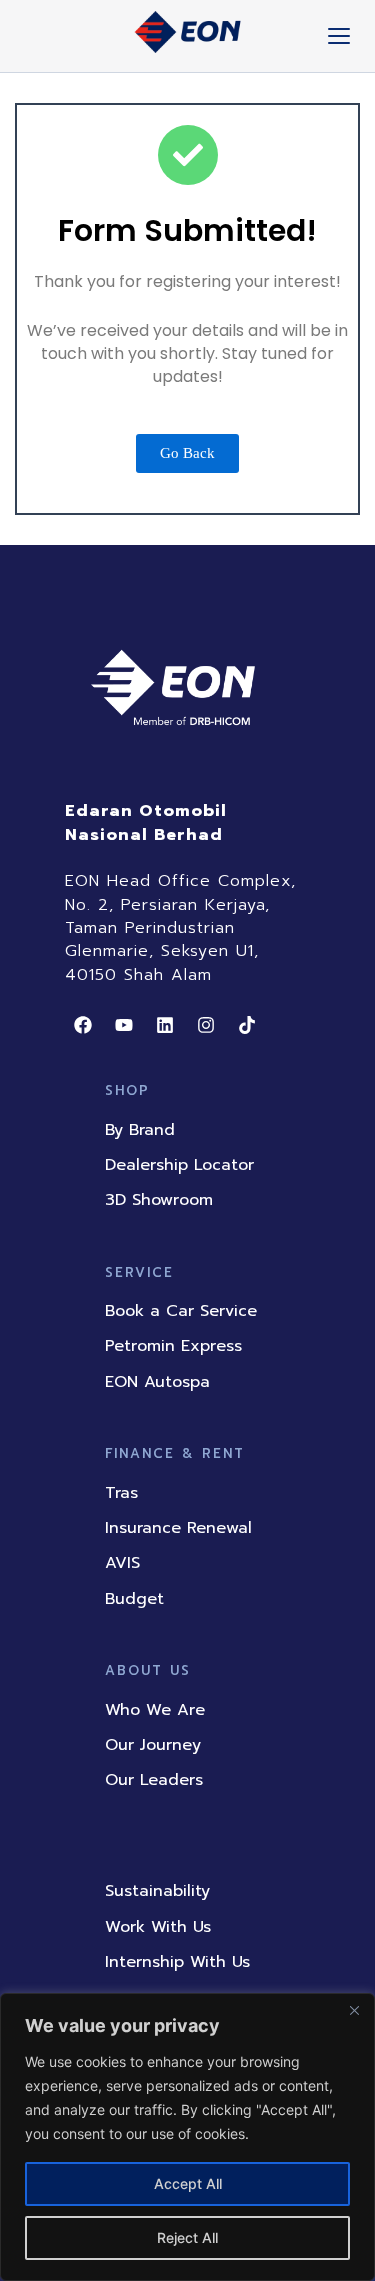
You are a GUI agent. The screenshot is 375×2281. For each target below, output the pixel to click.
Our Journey (153, 1745)
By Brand (140, 1130)
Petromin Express (173, 1346)
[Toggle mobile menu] (339, 36)
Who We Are (155, 1710)
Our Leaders (154, 1780)
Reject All (187, 2237)
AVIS (122, 1563)
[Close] (354, 2010)
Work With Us (158, 1927)
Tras (121, 1493)
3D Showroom (159, 1200)
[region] (187, 2137)
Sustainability (157, 1891)
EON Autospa (157, 1382)
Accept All (188, 2183)
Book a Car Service (181, 1311)
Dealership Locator (179, 1165)
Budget (134, 1599)
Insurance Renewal (178, 1528)
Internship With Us (177, 1962)
